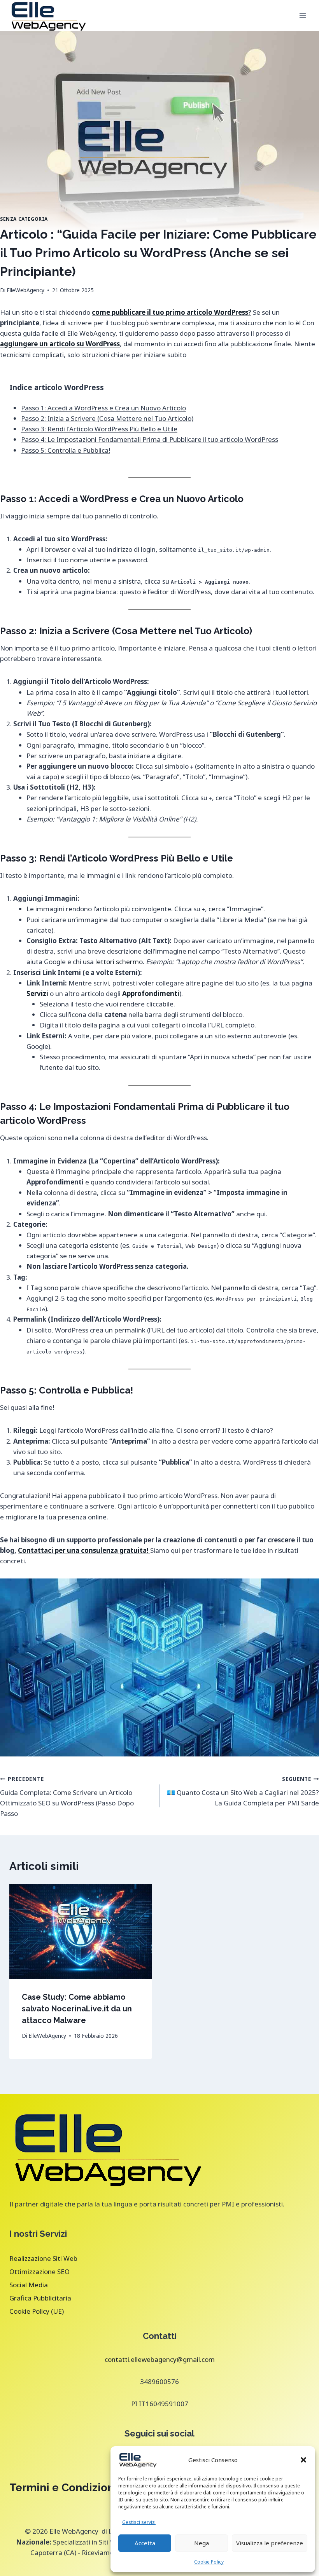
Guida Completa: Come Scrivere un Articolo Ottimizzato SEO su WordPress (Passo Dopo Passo (67, 1796)
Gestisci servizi (139, 2522)
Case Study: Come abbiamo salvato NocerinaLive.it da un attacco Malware (77, 2009)
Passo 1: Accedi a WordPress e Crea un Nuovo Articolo (103, 408)
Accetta (145, 2543)
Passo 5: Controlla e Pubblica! (66, 450)
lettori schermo (119, 962)
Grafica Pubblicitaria (40, 2298)
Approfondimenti (151, 993)
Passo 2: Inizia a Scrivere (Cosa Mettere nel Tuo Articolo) (107, 418)
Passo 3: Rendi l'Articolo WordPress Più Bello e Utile (99, 429)
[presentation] (81, 1931)
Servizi (37, 993)
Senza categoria (24, 219)
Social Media (29, 2285)
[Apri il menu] (302, 15)
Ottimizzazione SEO (39, 2272)
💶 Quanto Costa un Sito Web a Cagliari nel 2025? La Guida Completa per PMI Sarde (243, 1791)
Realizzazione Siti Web (43, 2258)
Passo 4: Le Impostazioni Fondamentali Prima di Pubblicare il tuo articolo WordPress (150, 439)
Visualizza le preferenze (270, 2543)
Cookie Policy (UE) (37, 2311)
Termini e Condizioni (63, 2488)
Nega (202, 2543)
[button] (303, 2460)
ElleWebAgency (25, 290)
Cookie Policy (209, 2562)
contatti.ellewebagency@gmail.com (160, 2359)
